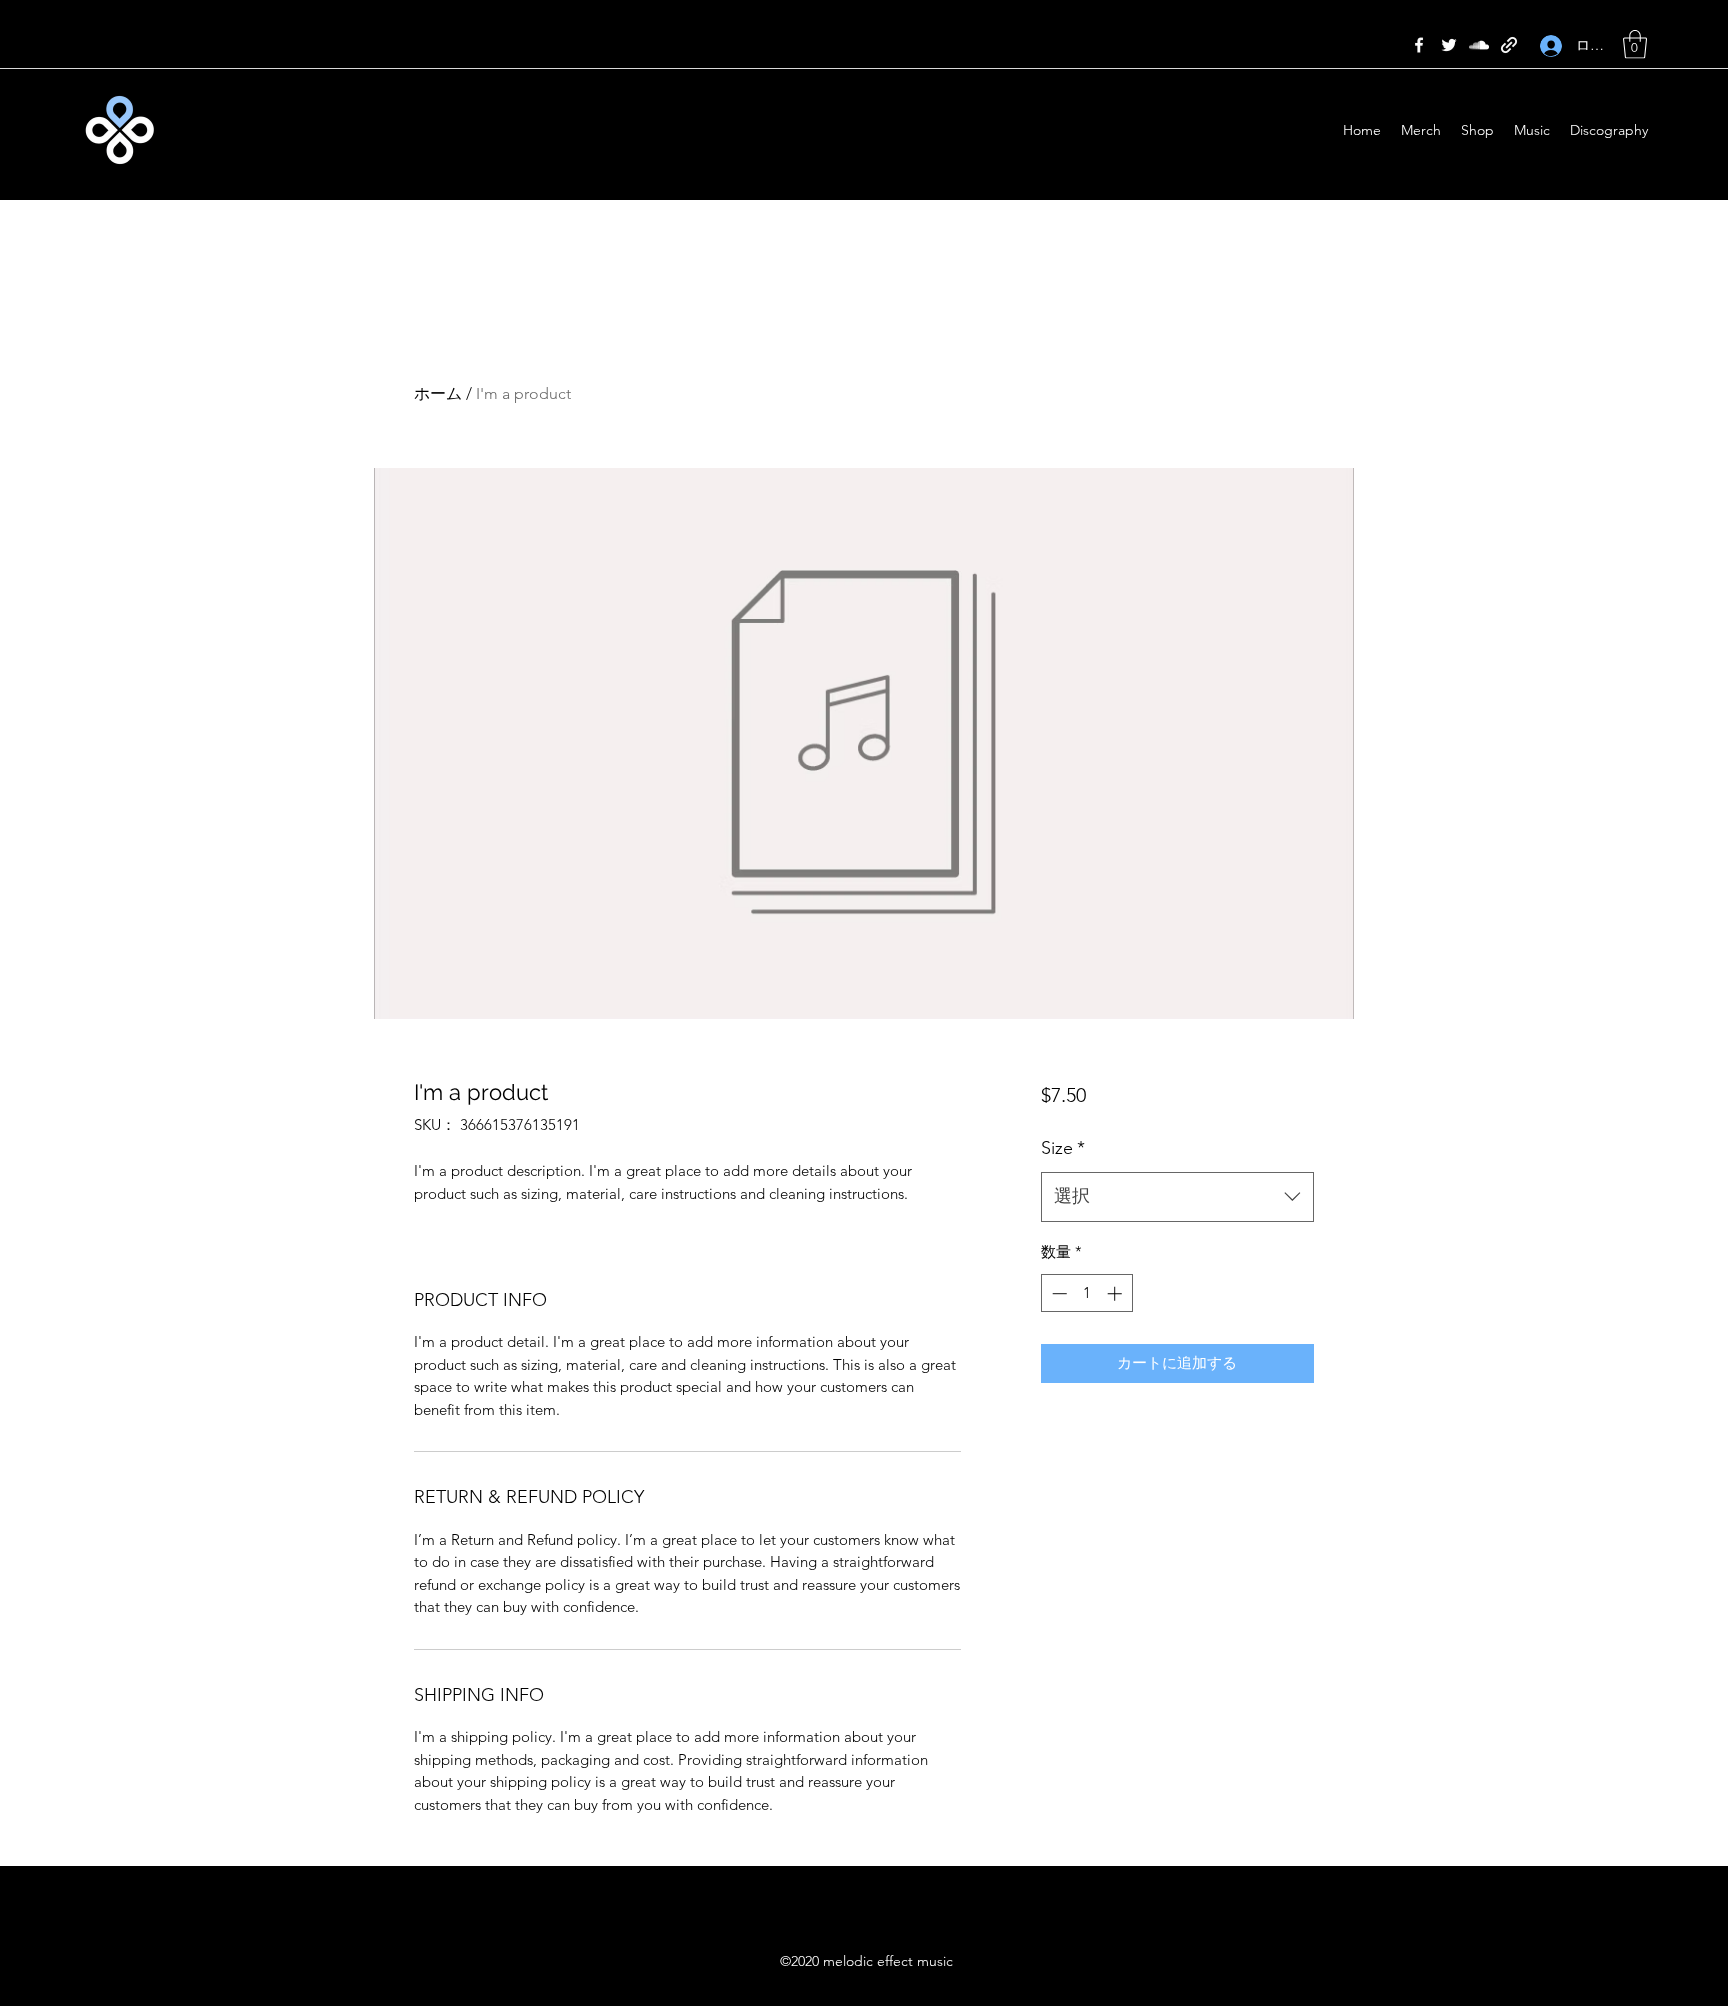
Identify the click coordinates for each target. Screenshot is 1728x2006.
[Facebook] (1419, 45)
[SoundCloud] (1479, 45)
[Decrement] (1057, 1293)
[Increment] (1116, 1293)
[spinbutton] (1086, 1293)
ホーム (438, 393)
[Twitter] (1449, 45)
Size (1063, 1148)
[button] (1635, 44)
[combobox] (1177, 1197)
